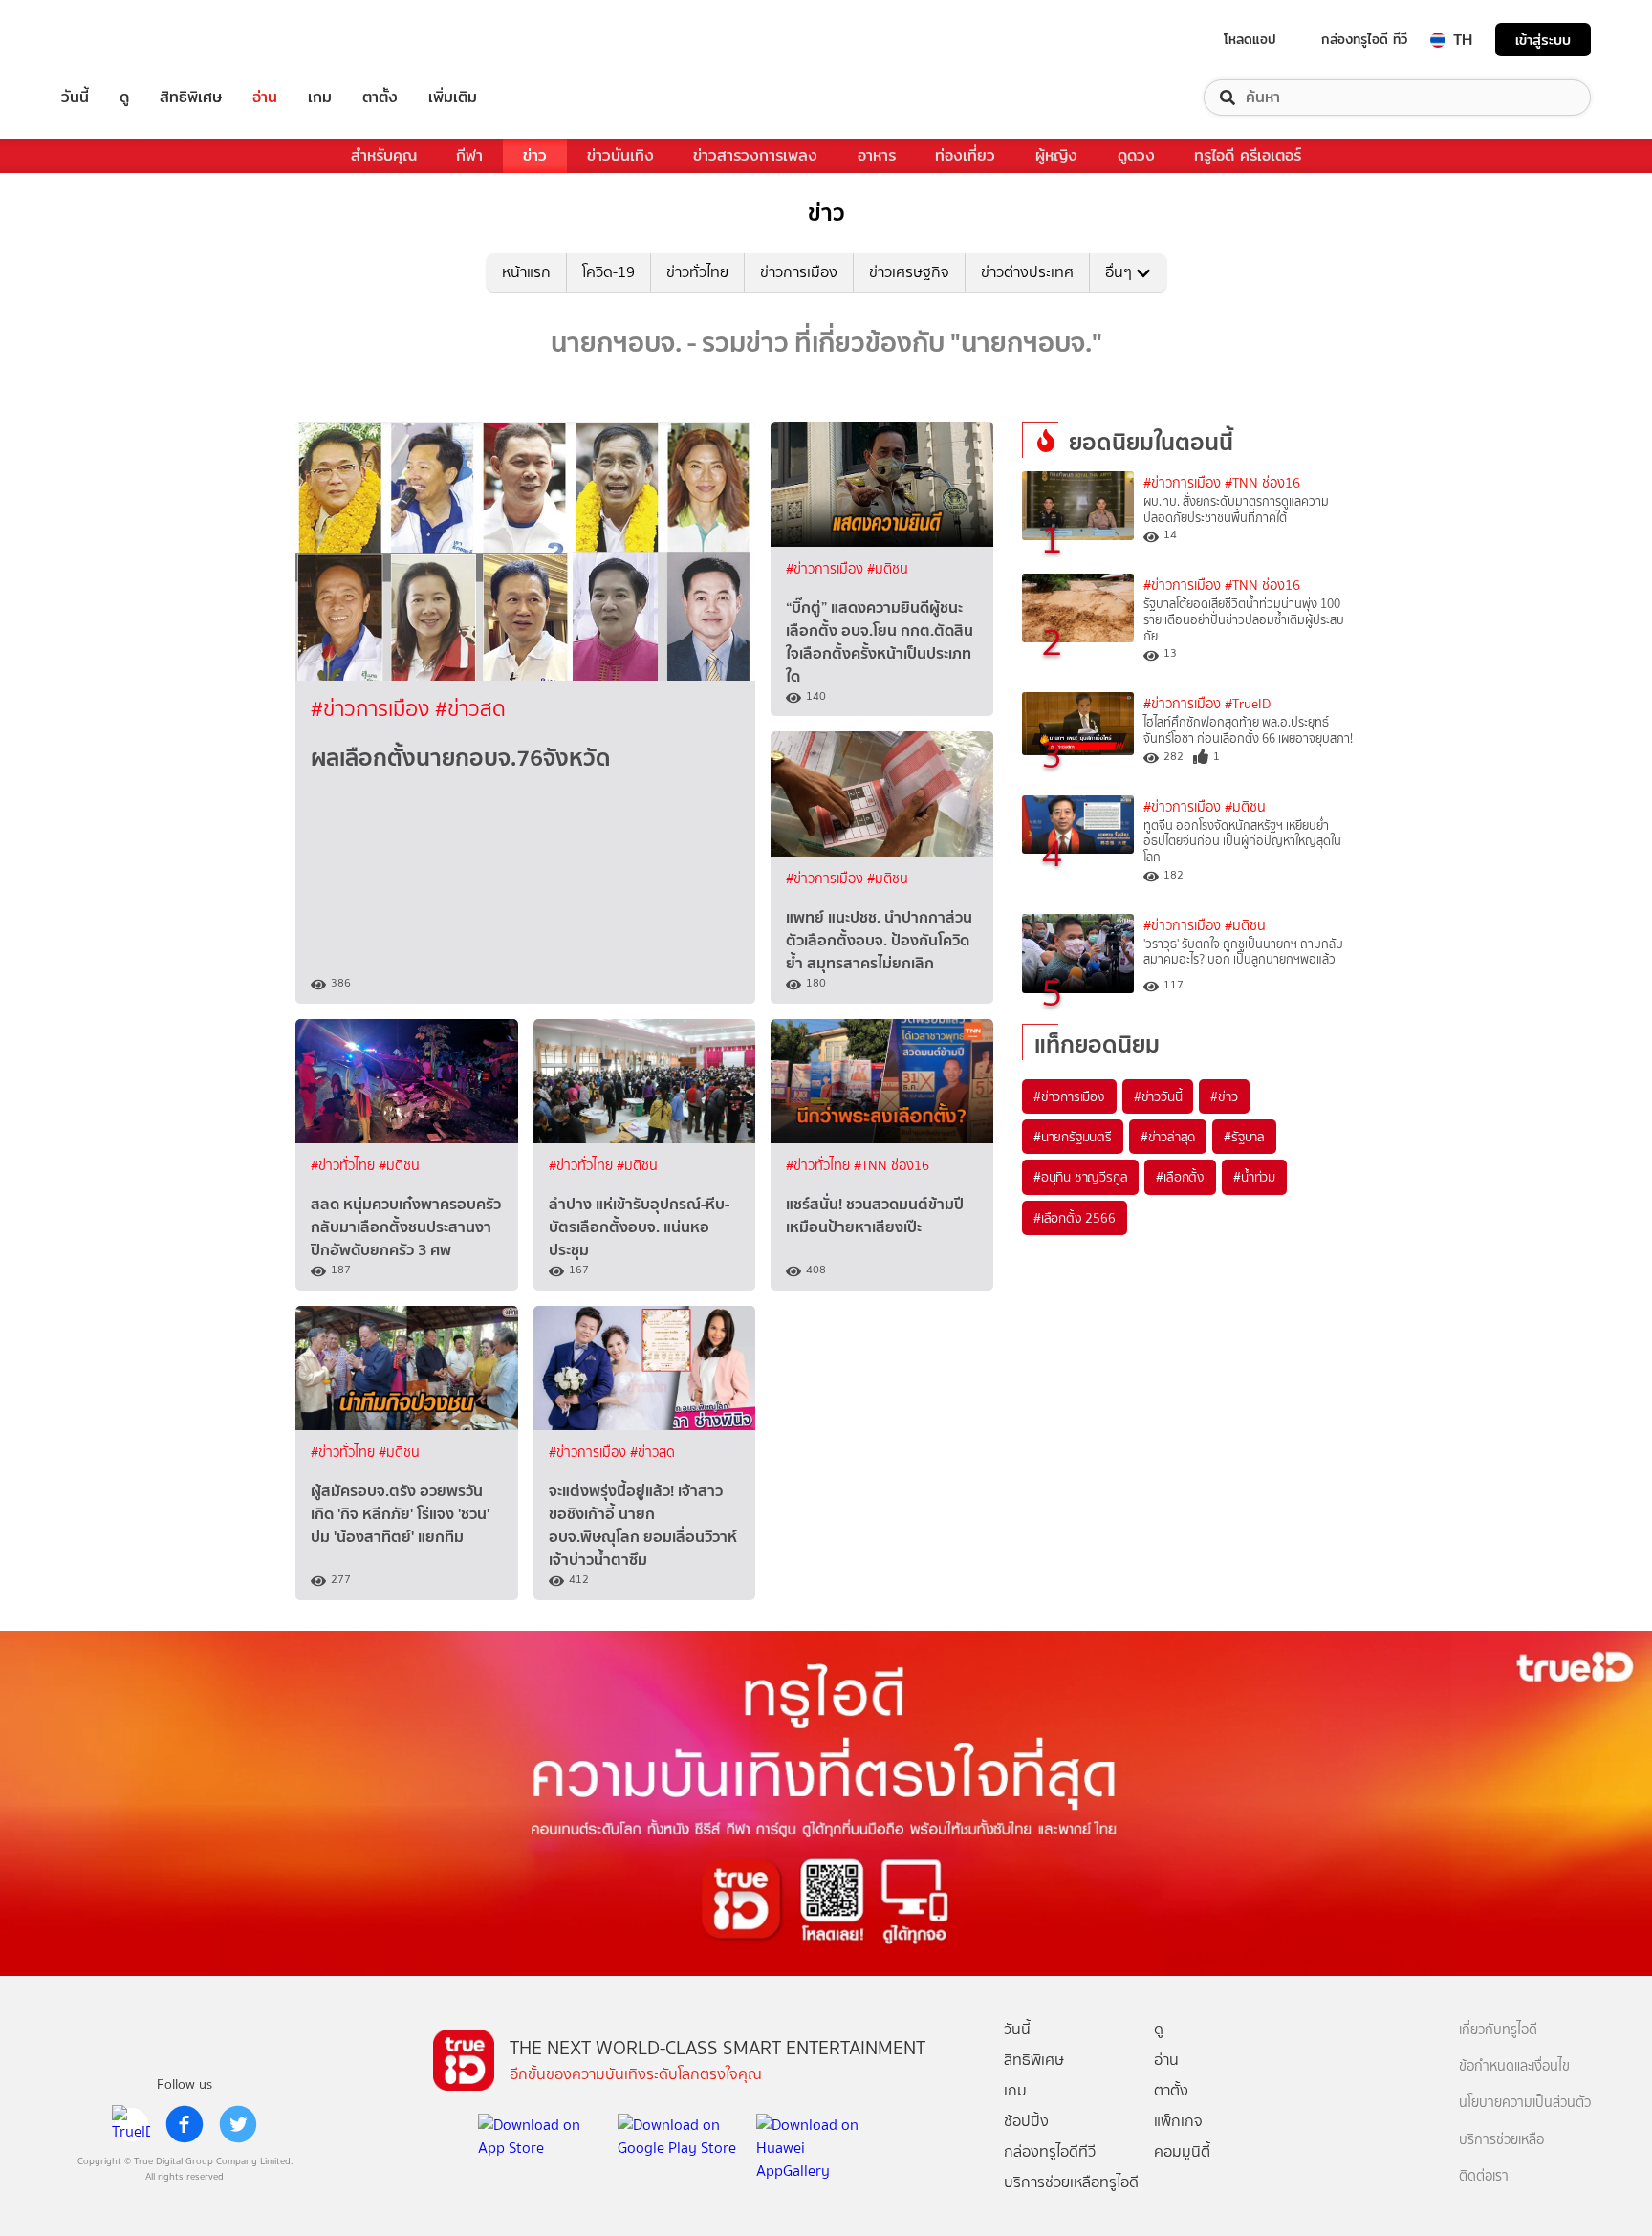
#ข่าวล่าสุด (1168, 1137)
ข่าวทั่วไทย (697, 272)
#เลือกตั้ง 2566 (1075, 1218)
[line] (131, 2124)
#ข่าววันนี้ (1158, 1096)
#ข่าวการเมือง (373, 709)
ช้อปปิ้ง (1026, 2121)
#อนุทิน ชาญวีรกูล (1080, 1177)
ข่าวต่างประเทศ (1027, 272)
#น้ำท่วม (1254, 1177)
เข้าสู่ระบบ (1543, 40)
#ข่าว (1224, 1096)
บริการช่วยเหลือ (1501, 2140)
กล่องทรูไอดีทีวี (1050, 2151)
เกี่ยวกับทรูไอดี (1498, 2030)
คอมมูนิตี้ (1182, 2151)
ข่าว (535, 155)
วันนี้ (75, 98)
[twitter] (238, 2124)
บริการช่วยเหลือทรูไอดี (1071, 2182)
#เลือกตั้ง (1180, 1177)
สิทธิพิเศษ (191, 98)
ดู (124, 98)
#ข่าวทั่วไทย (345, 1166)
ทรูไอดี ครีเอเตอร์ (1248, 155)
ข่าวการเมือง (799, 272)
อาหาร (877, 155)
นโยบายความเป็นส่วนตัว (1525, 2103)
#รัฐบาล (1244, 1137)
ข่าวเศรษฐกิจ (909, 272)
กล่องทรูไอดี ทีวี (1364, 39)
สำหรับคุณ (384, 155)
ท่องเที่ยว (965, 155)
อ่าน (265, 98)
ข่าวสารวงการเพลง (755, 155)
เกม (320, 98)
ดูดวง (1136, 155)
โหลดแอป (1250, 39)
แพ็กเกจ (1178, 2121)
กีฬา (469, 155)
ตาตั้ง (380, 98)
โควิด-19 (609, 272)
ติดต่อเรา (1484, 2176)
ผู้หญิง (1056, 155)
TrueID (119, 40)
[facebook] (185, 2124)
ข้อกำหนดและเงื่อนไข (1514, 2066)
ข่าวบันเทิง (620, 155)
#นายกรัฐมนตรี (1073, 1137)
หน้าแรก (526, 272)
